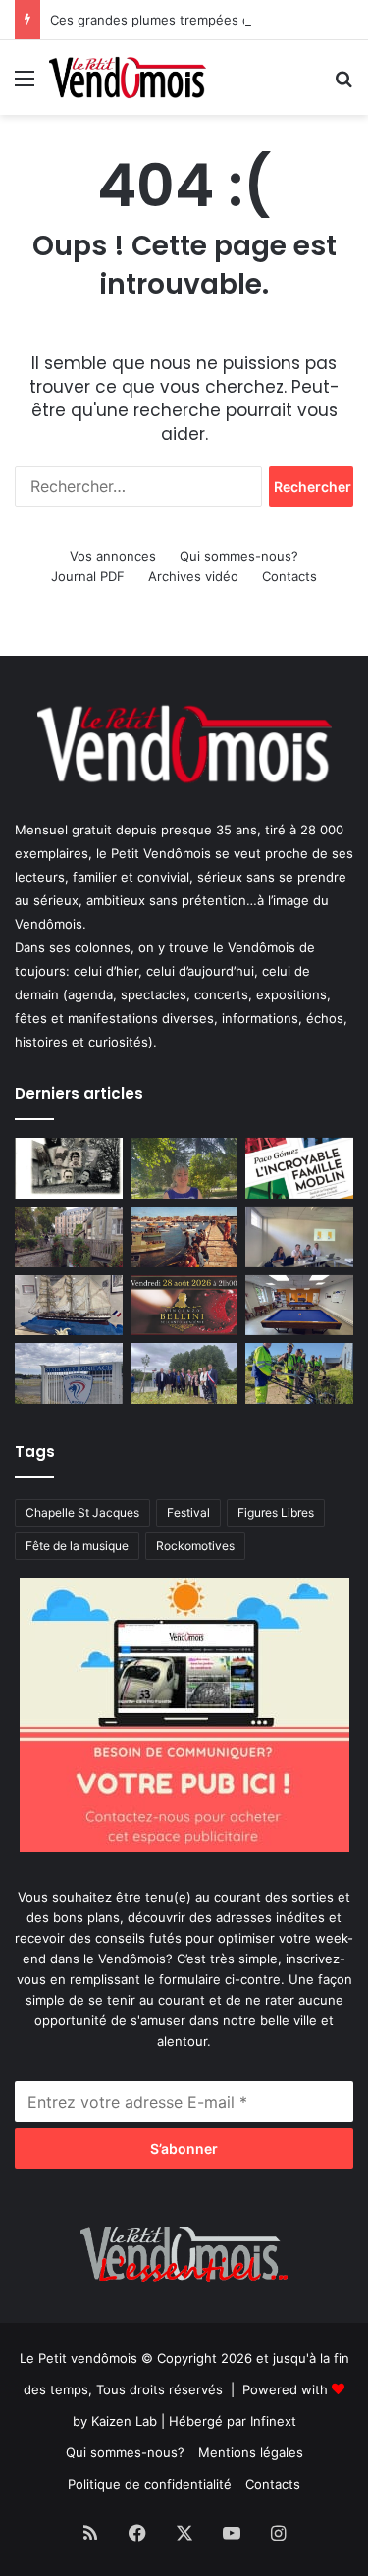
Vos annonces (113, 556)
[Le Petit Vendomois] (128, 78)
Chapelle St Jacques (82, 1512)
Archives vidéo (193, 576)
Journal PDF (88, 576)
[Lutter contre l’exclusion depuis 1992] (299, 1237)
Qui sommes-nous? (239, 556)
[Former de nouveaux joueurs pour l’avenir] (69, 1373)
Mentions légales (251, 2452)
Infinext (273, 2421)
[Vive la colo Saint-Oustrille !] (184, 1237)
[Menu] (25, 85)
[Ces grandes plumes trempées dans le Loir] (69, 1237)
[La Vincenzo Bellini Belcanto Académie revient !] (184, 1306)
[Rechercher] (343, 85)
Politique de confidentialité (150, 2484)
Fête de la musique (77, 1546)
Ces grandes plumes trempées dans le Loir (182, 20)
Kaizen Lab (124, 2421)
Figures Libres (276, 1512)
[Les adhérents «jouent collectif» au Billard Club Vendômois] (299, 1306)
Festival (188, 1512)
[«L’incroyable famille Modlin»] (299, 1168)
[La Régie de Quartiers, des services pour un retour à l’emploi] (299, 1373)
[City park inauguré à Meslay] (184, 1373)
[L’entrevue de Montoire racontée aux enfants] (184, 1168)
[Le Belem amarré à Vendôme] (69, 1306)
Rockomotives (195, 1546)
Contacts (289, 576)
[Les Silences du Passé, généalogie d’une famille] (69, 1168)
